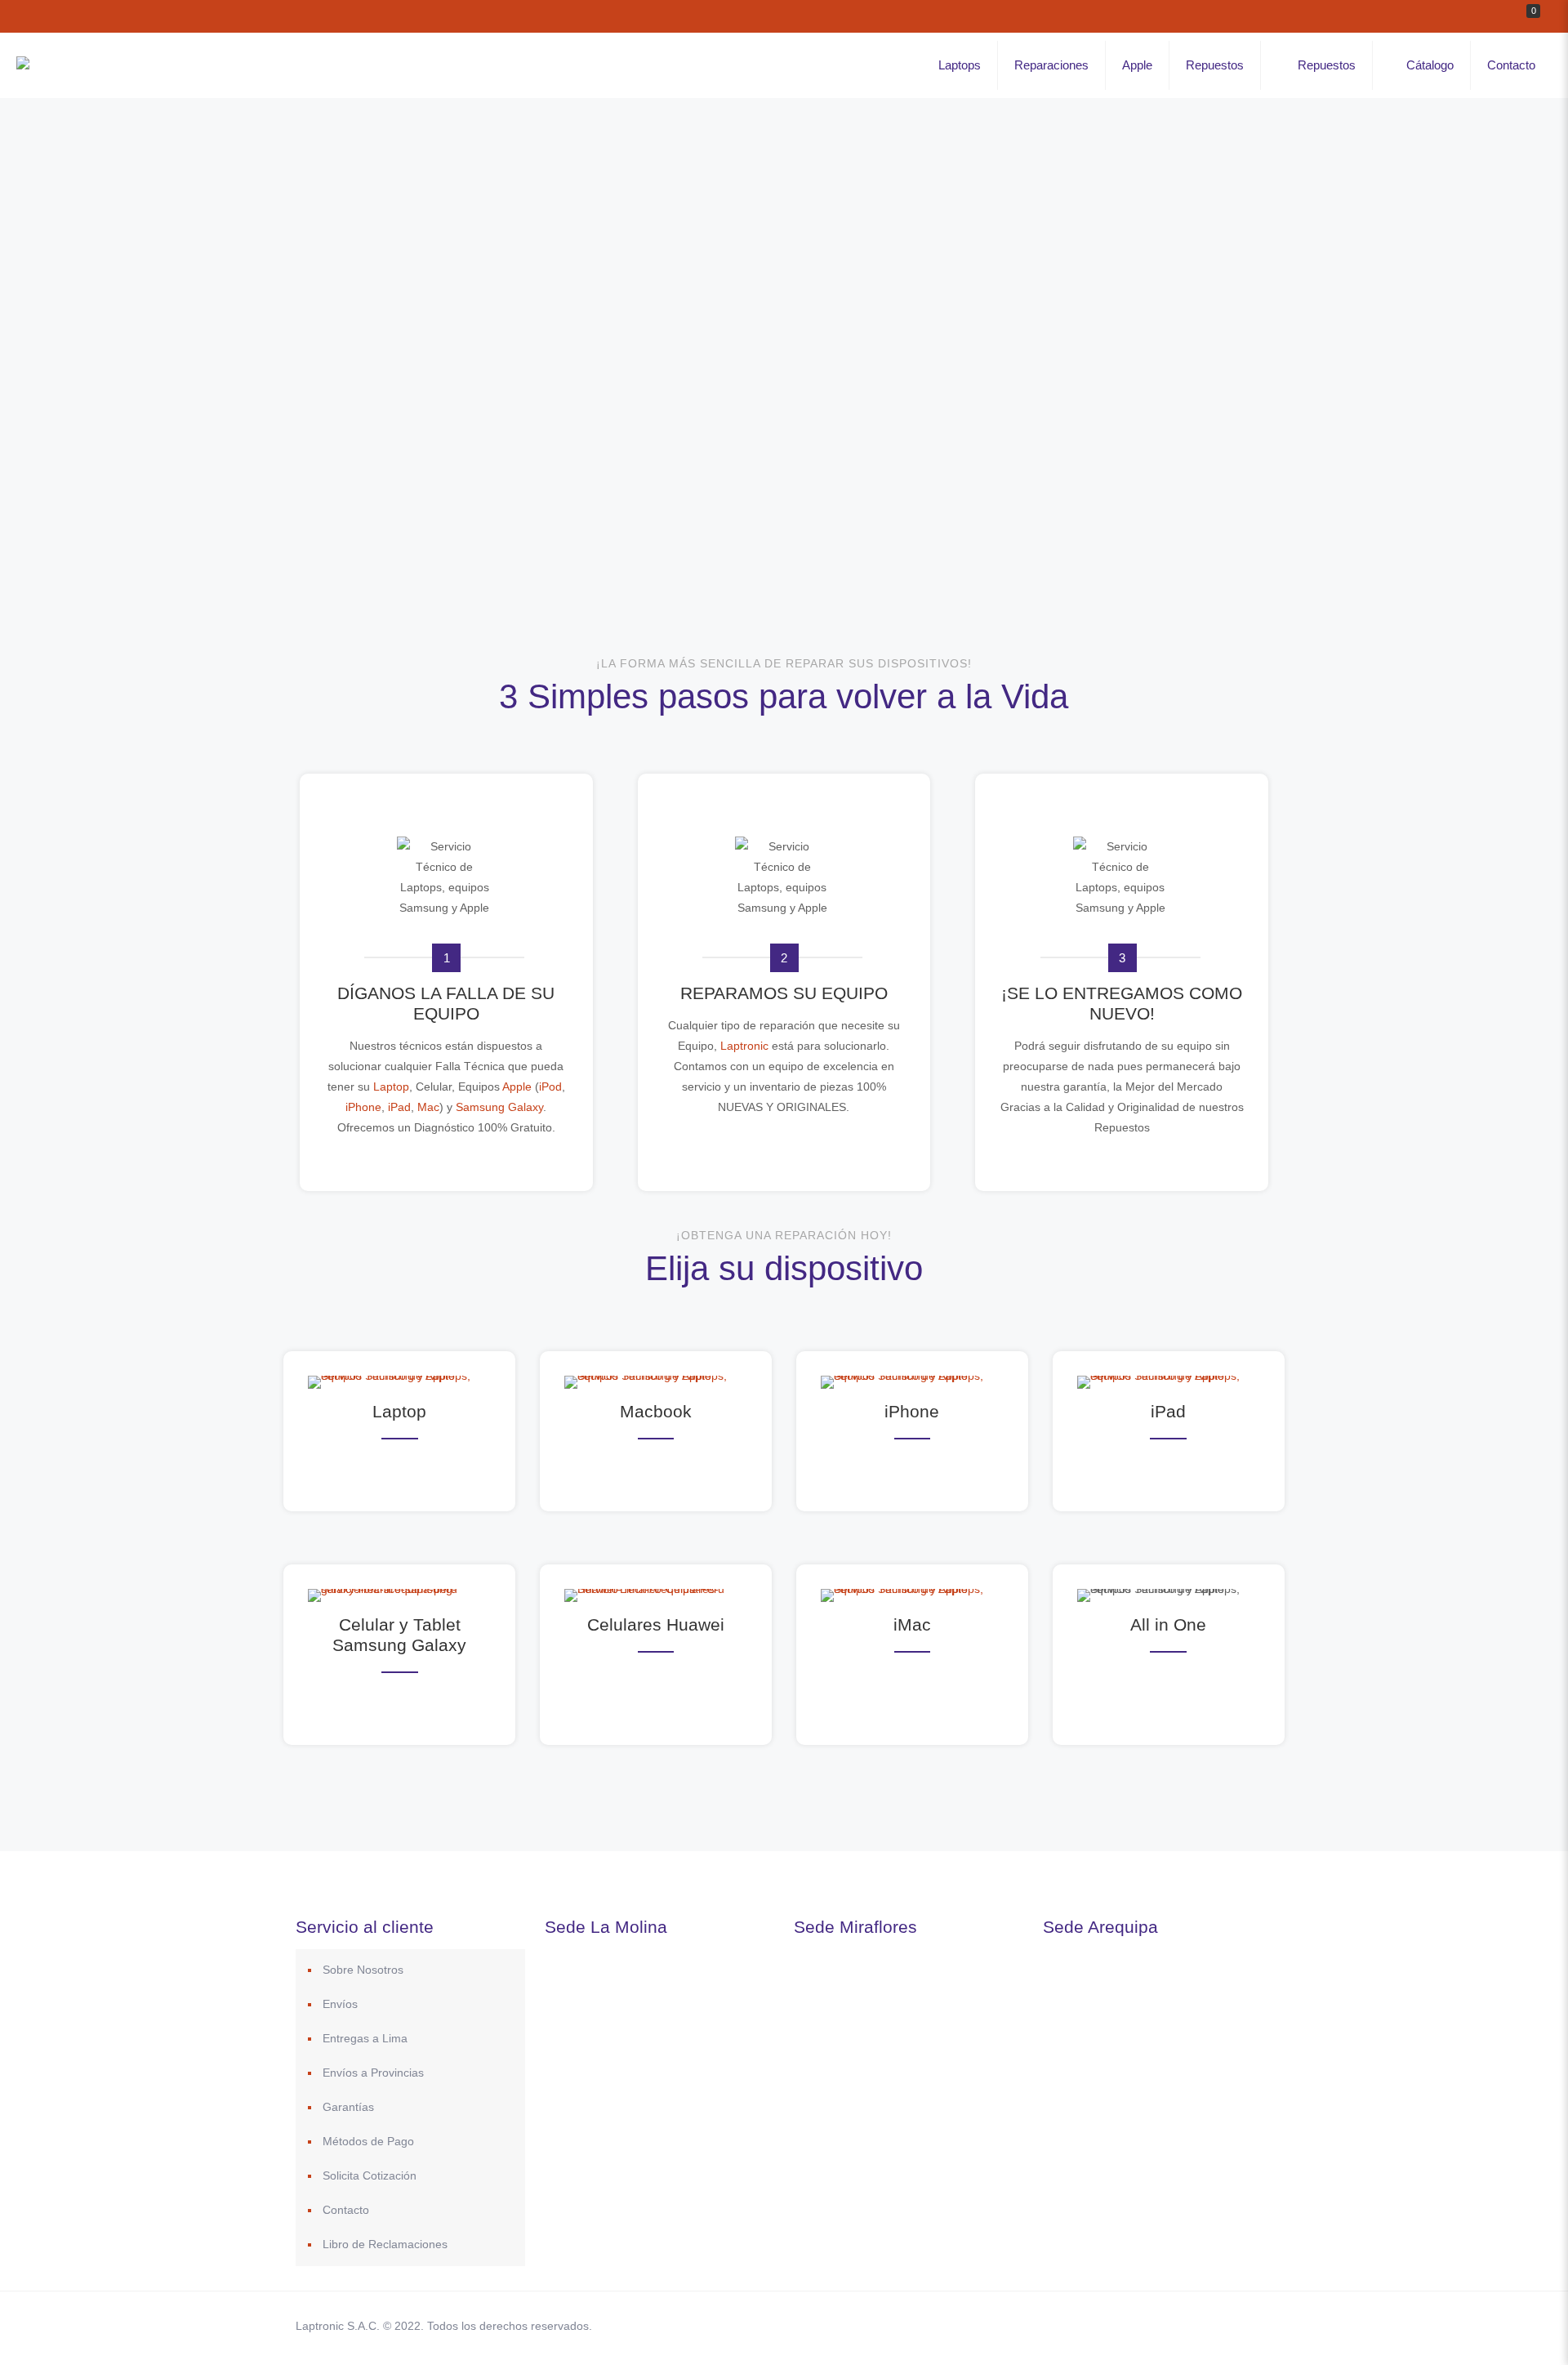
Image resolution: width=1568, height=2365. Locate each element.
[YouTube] (1147, 2325)
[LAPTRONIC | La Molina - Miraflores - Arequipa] (23, 65)
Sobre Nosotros (363, 1970)
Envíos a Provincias (373, 2073)
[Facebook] (1103, 2325)
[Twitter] (1125, 2325)
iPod (550, 1087)
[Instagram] (1191, 2325)
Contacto (346, 2210)
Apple (517, 1087)
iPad (399, 1107)
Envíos (340, 2004)
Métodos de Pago (368, 2141)
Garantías (348, 2107)
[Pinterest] (1169, 2325)
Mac (428, 1107)
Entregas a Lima (365, 2038)
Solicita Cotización (370, 2175)
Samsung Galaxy (499, 1107)
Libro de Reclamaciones (385, 2244)
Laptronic (746, 1046)
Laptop (390, 1087)
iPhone (363, 1107)
